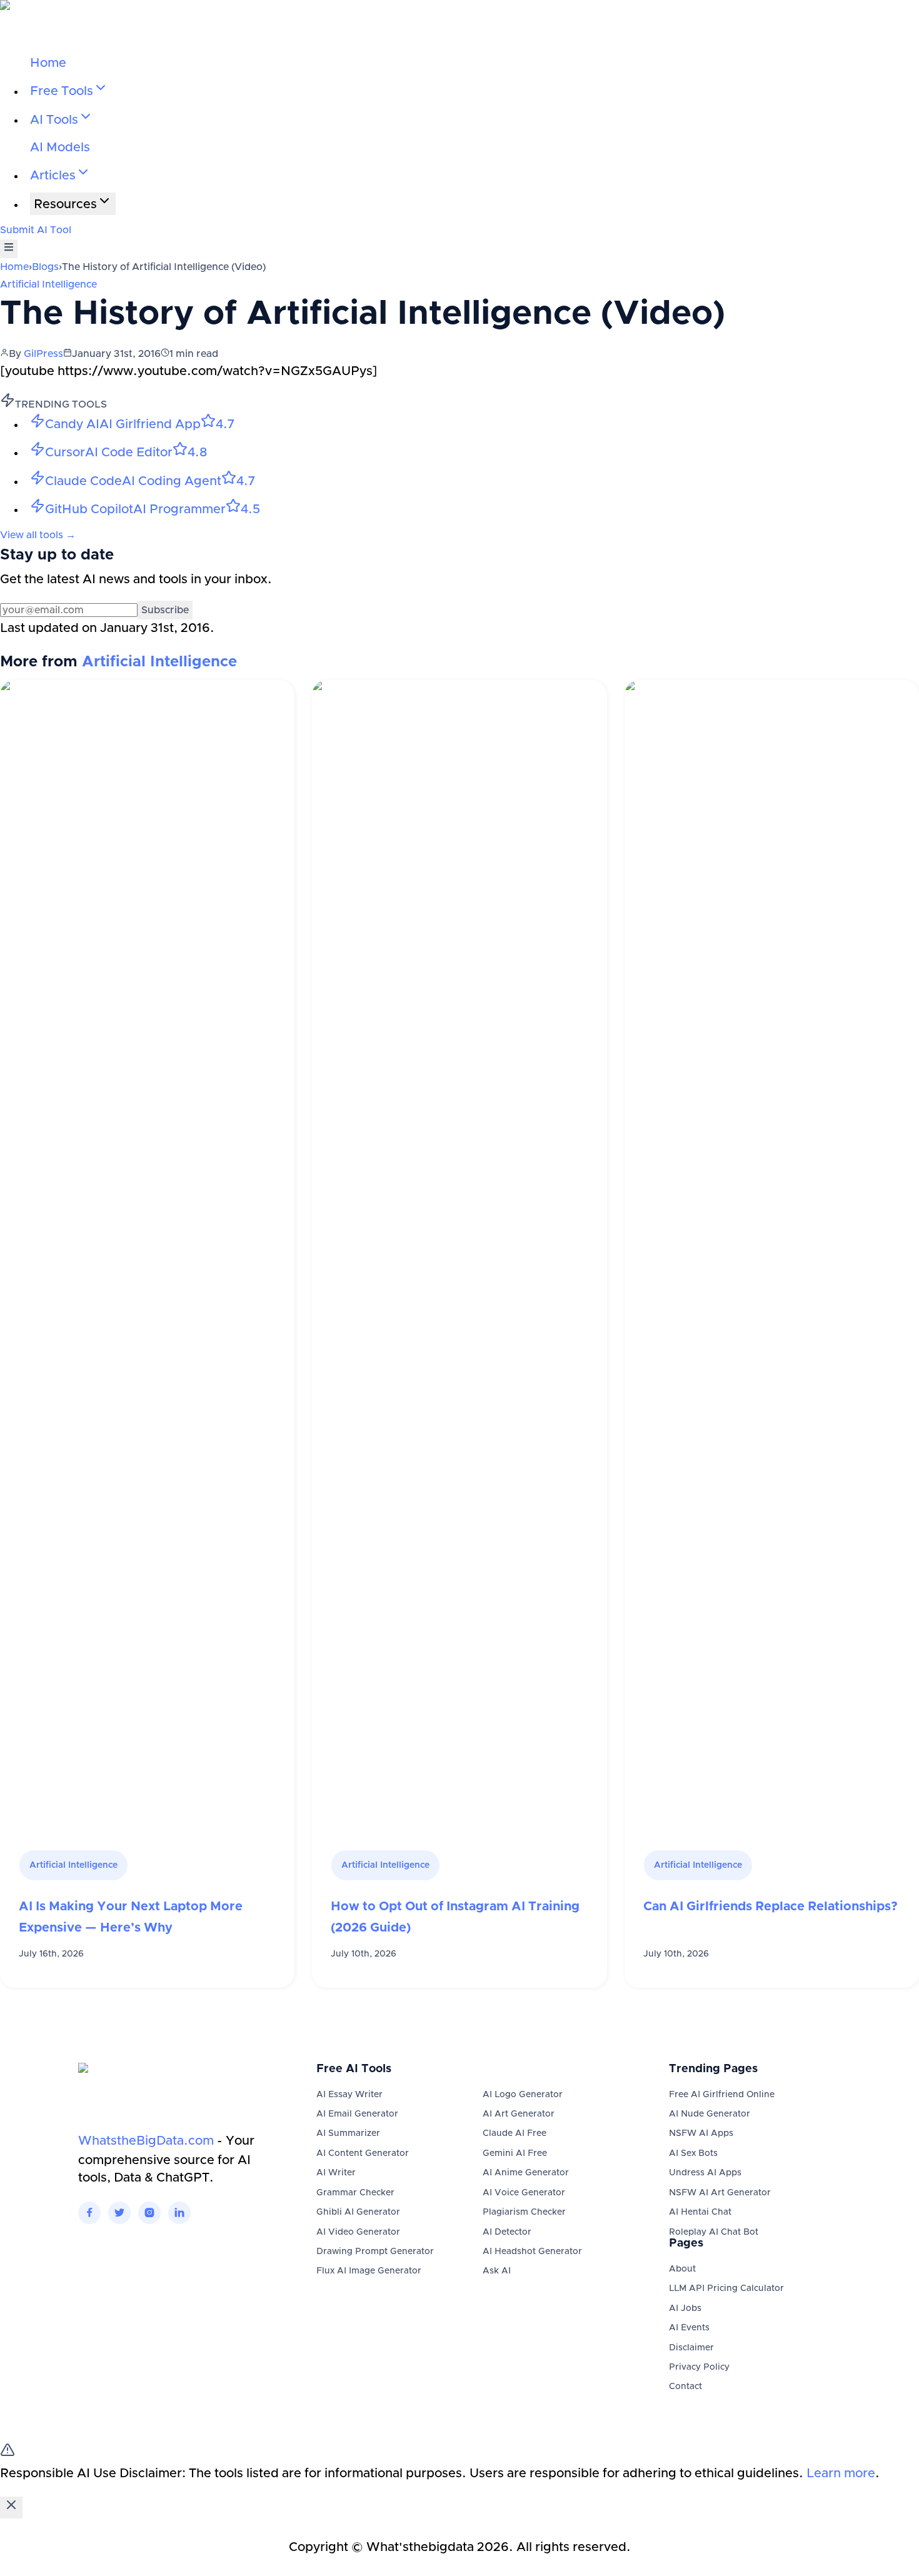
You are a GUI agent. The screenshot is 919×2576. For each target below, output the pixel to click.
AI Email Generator (357, 2114)
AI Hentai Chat (700, 2212)
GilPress (43, 354)
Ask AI (497, 2271)
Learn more (841, 2473)
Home (48, 63)
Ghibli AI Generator (358, 2212)
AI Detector (507, 2232)
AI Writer (336, 2173)
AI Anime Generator (526, 2173)
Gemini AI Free (515, 2153)
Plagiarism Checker (524, 2212)
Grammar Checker (355, 2193)
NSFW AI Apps (701, 2133)
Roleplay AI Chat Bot (714, 2232)
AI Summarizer (348, 2133)
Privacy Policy (699, 2367)
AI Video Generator (358, 2232)
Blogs (45, 267)
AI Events (689, 2328)
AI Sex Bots (693, 2153)
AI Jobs (685, 2308)
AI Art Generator (519, 2114)
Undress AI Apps (705, 2173)
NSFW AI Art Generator (720, 2193)
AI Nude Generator (710, 2114)
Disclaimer (691, 2348)
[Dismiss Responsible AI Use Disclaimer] (11, 2508)
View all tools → (38, 535)
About (682, 2269)
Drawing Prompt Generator (375, 2252)
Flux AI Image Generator (369, 2271)
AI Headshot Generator (532, 2252)
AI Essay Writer (349, 2095)
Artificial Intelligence (48, 284)
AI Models (60, 148)
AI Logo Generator (523, 2095)
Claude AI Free (515, 2133)
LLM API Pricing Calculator (726, 2288)
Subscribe (165, 610)
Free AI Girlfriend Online (722, 2095)
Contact (685, 2387)
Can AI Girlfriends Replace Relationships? (771, 1907)
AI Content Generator (363, 2153)
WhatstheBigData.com (146, 2141)
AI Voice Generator (524, 2193)
